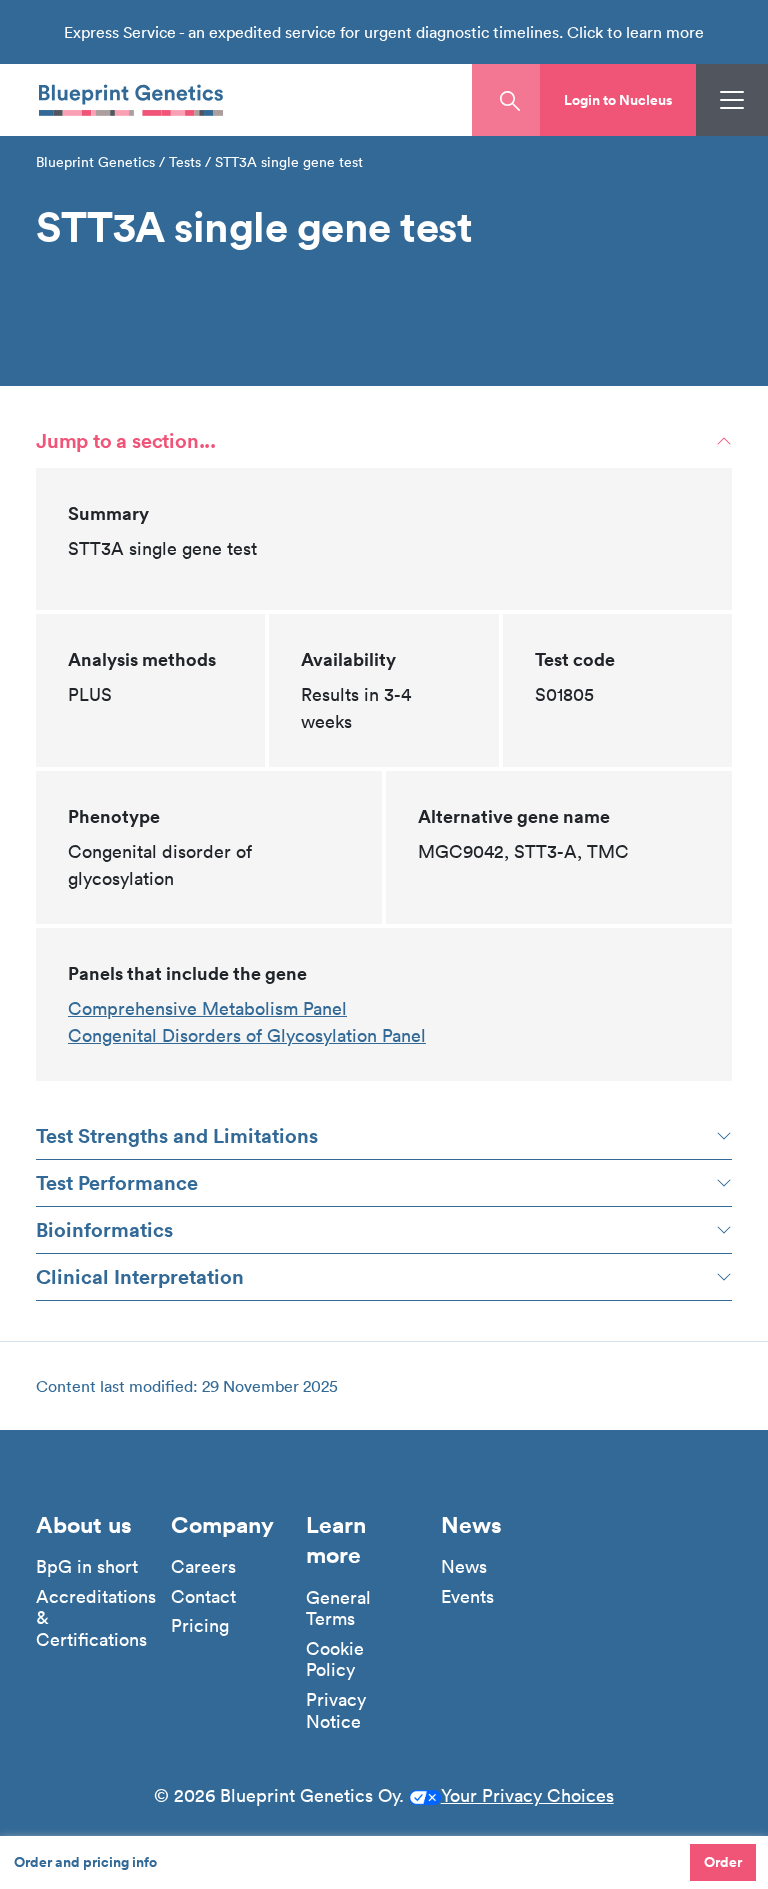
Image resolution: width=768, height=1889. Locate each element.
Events (467, 1597)
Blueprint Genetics (95, 162)
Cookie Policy (335, 1659)
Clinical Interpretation (140, 1276)
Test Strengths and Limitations (177, 1135)
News (464, 1567)
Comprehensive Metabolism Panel (207, 1008)
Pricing (200, 1626)
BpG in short (87, 1567)
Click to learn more (635, 32)
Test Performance (117, 1182)
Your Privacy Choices (527, 1795)
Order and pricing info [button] (85, 1862)
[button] (618, 100)
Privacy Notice (336, 1710)
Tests (185, 162)
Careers (203, 1567)
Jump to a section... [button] (126, 440)
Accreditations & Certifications (96, 1618)
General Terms (338, 1608)
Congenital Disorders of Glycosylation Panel (247, 1035)
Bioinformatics (104, 1229)
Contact (203, 1597)
